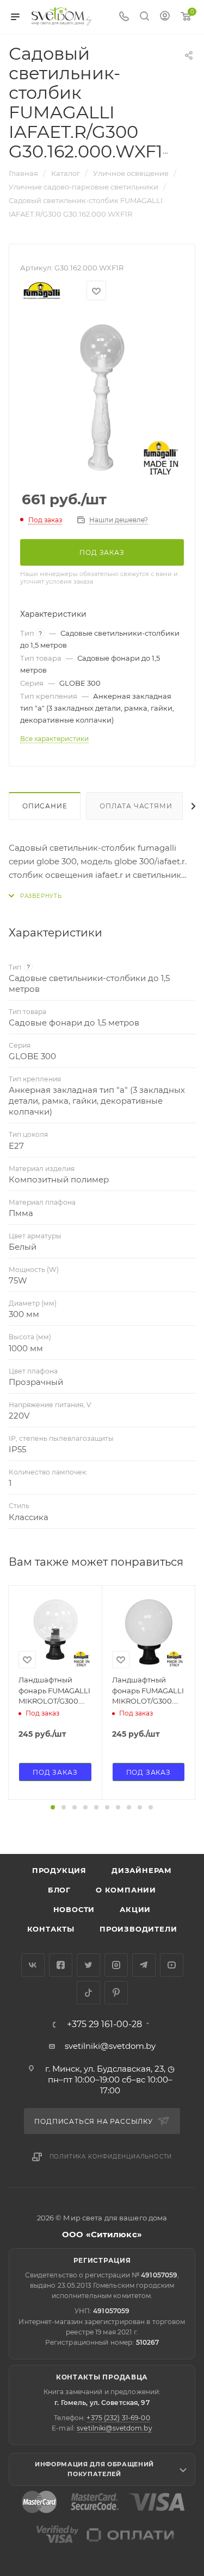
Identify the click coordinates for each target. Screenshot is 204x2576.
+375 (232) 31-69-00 (118, 2418)
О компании (126, 1890)
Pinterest (116, 1993)
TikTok (88, 1993)
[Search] (144, 17)
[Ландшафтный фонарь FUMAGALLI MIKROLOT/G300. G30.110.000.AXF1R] (55, 1632)
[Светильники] (62, 16)
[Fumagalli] (42, 291)
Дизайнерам (142, 1870)
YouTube (172, 1965)
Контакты (51, 1929)
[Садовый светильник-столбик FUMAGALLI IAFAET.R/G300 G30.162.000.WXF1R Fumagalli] (102, 397)
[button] (53, 1807)
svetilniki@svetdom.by (110, 2046)
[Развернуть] (35, 896)
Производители (138, 1929)
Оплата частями (136, 806)
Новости (74, 1909)
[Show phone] (124, 17)
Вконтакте (33, 1965)
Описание (45, 806)
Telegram (144, 1965)
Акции (135, 1909)
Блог (59, 1890)
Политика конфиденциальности (111, 2157)
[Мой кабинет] (165, 17)
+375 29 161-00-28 (104, 2024)
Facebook (61, 1965)
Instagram (116, 1965)
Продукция (59, 1870)
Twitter (88, 1965)
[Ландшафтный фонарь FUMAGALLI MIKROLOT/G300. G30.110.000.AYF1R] (149, 1632)
